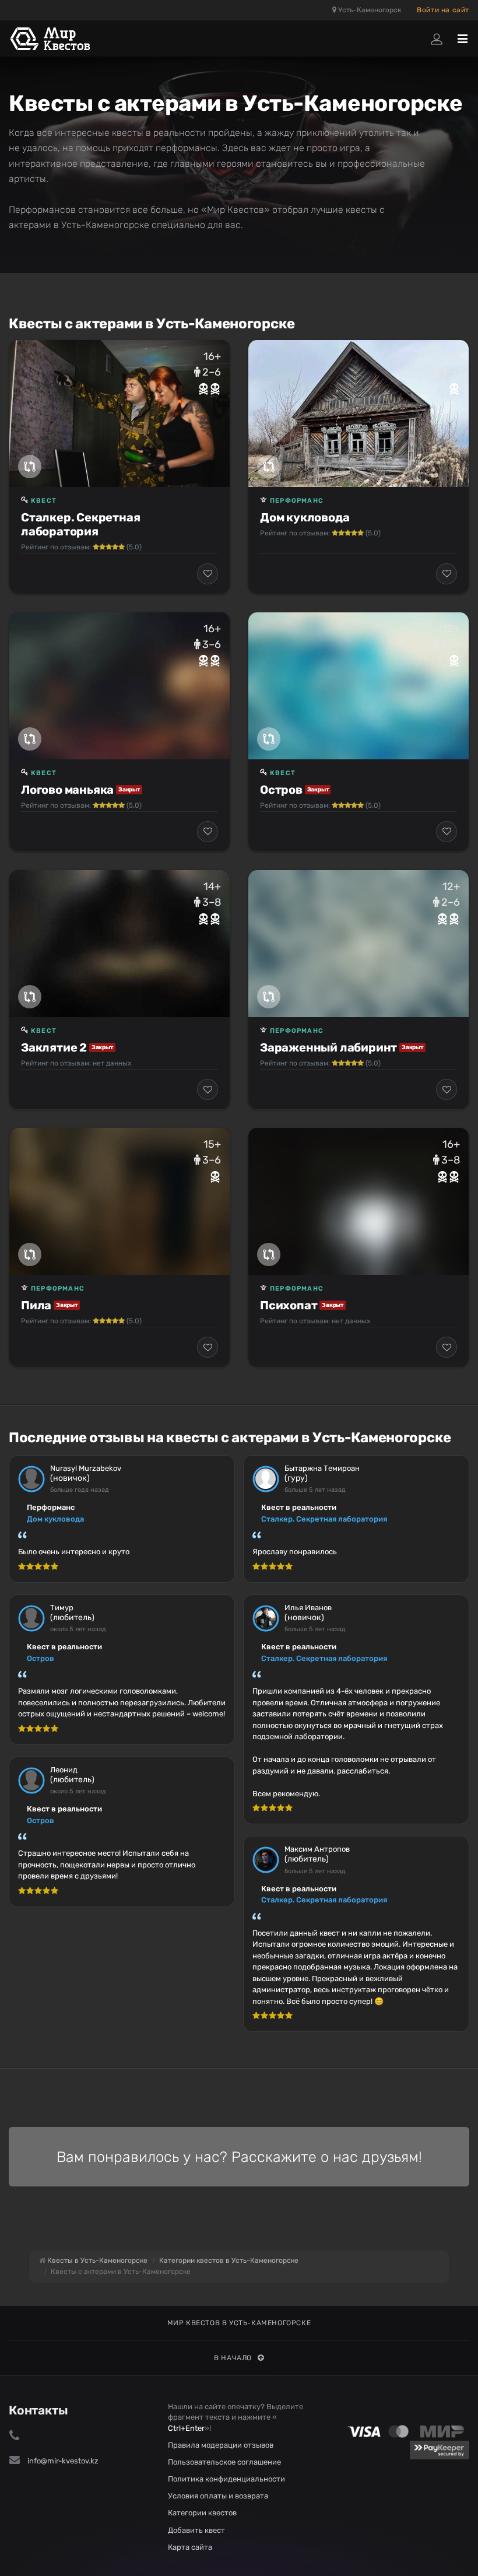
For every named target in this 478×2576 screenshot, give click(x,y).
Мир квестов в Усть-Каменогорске (239, 2323)
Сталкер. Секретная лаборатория (80, 524)
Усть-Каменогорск (369, 10)
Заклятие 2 (54, 1047)
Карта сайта (190, 2547)
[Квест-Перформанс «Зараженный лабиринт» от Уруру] (358, 944)
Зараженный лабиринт (328, 1047)
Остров (281, 790)
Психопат (289, 1305)
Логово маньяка (67, 790)
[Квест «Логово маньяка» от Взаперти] (119, 686)
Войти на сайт (443, 10)
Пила (36, 1305)
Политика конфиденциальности (226, 2479)
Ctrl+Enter (186, 2428)
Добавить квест (196, 2530)
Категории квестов (202, 2513)
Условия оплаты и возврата (218, 2496)
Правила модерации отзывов (221, 2445)
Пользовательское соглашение (224, 2462)
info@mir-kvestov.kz (63, 2461)
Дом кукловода (305, 517)
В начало (233, 2358)
